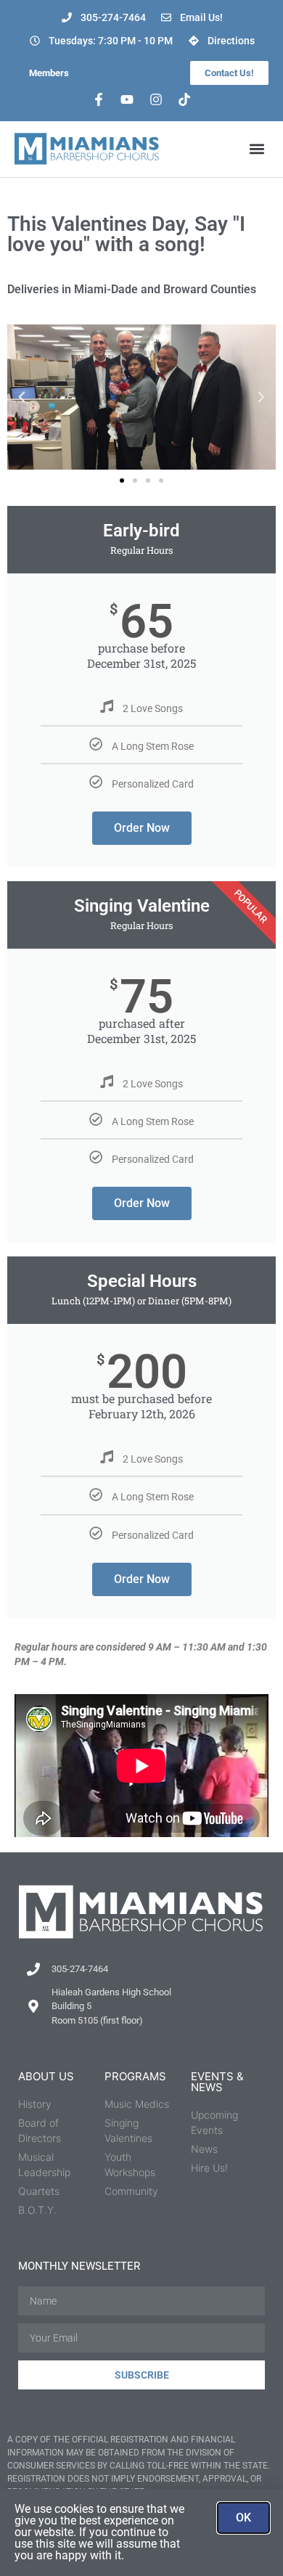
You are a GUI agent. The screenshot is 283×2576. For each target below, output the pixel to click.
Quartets (39, 2191)
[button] (257, 149)
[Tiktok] (185, 99)
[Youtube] (127, 99)
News (204, 2149)
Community (131, 2191)
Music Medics (137, 2104)
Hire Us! (209, 2168)
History (35, 2104)
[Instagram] (156, 99)
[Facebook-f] (99, 99)
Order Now (142, 828)
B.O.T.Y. (37, 2210)
